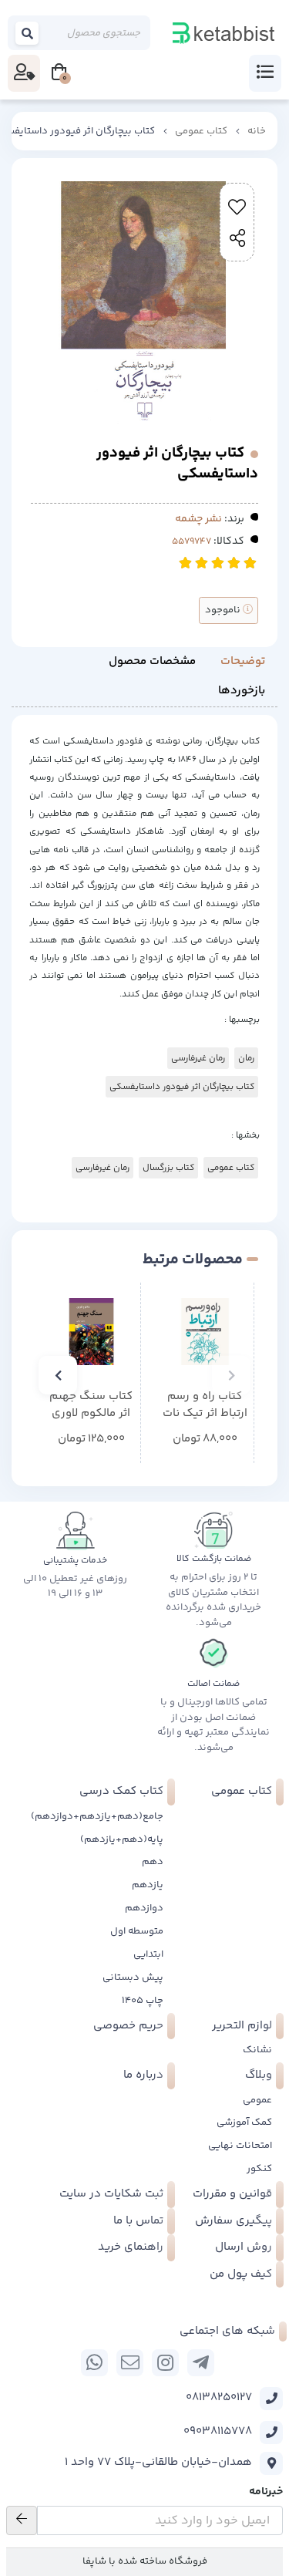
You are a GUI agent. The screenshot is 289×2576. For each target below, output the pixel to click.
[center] (28, 33)
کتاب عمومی (201, 131)
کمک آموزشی (244, 2123)
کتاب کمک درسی (121, 1791)
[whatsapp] (94, 2363)
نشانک (257, 2050)
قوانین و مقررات (232, 2194)
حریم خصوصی (128, 2026)
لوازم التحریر (242, 2026)
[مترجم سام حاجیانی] (205, 1332)
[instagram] (165, 2363)
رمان (246, 1058)
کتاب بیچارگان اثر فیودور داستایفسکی (182, 1087)
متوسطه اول (137, 1931)
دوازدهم (144, 1908)
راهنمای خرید (131, 2247)
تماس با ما (138, 2221)
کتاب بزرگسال (168, 1168)
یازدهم (148, 1885)
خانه (257, 131)
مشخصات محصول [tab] (152, 661)
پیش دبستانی (133, 1978)
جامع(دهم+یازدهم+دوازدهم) (97, 1816)
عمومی (257, 2100)
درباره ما (143, 2075)
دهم (153, 1862)
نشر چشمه (198, 519)
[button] (231, 1375)
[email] (130, 2363)
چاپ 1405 (143, 2001)
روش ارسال (244, 2247)
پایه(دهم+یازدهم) (122, 1839)
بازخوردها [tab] (242, 691)
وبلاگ (259, 2075)
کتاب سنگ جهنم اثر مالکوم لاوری (91, 1406)
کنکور (259, 2169)
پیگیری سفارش (234, 2221)
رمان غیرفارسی (198, 1058)
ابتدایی (148, 1954)
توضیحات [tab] (243, 661)
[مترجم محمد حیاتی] (91, 1332)
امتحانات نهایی (240, 2146)
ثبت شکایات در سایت (111, 2194)
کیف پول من (241, 2274)
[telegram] (201, 2363)
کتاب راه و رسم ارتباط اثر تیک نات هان (205, 1406)
